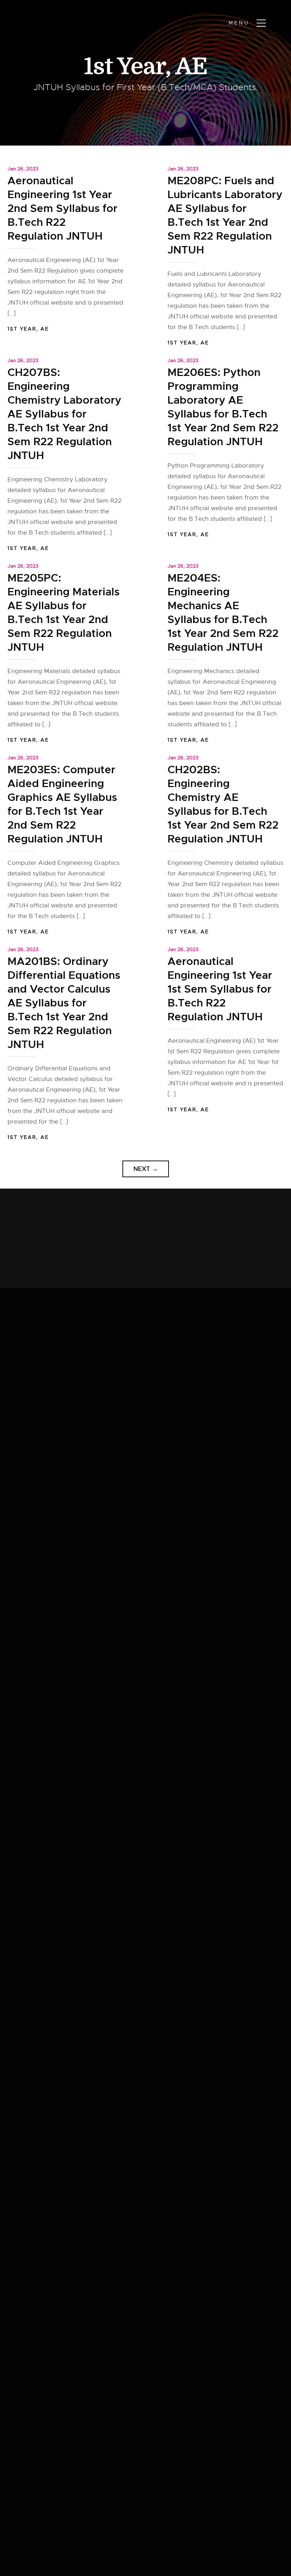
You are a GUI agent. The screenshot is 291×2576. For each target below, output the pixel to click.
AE (191, 67)
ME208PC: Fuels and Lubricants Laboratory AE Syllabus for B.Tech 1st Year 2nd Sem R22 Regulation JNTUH (225, 215)
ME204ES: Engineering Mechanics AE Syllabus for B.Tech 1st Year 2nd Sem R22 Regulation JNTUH (223, 613)
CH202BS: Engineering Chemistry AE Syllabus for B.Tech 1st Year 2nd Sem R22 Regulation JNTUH (223, 804)
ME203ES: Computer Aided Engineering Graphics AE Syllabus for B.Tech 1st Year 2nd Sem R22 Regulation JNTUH (62, 804)
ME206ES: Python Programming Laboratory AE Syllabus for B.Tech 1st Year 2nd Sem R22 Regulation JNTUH (223, 407)
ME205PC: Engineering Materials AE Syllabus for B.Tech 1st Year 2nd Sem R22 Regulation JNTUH (64, 613)
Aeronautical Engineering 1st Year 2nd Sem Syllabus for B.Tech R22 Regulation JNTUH (62, 208)
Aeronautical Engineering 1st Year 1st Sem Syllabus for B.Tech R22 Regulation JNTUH (220, 989)
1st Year (125, 67)
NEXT (146, 1169)
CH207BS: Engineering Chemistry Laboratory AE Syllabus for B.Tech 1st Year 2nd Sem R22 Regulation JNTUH (64, 414)
